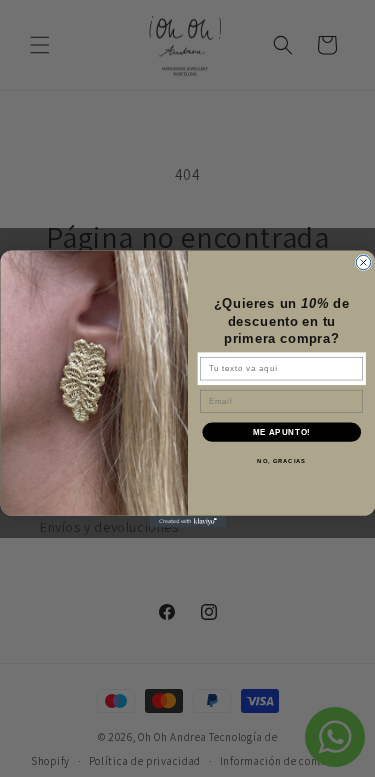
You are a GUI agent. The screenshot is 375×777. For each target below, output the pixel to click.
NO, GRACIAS (281, 461)
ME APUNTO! (281, 432)
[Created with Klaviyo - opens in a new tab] (187, 521)
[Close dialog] (363, 262)
